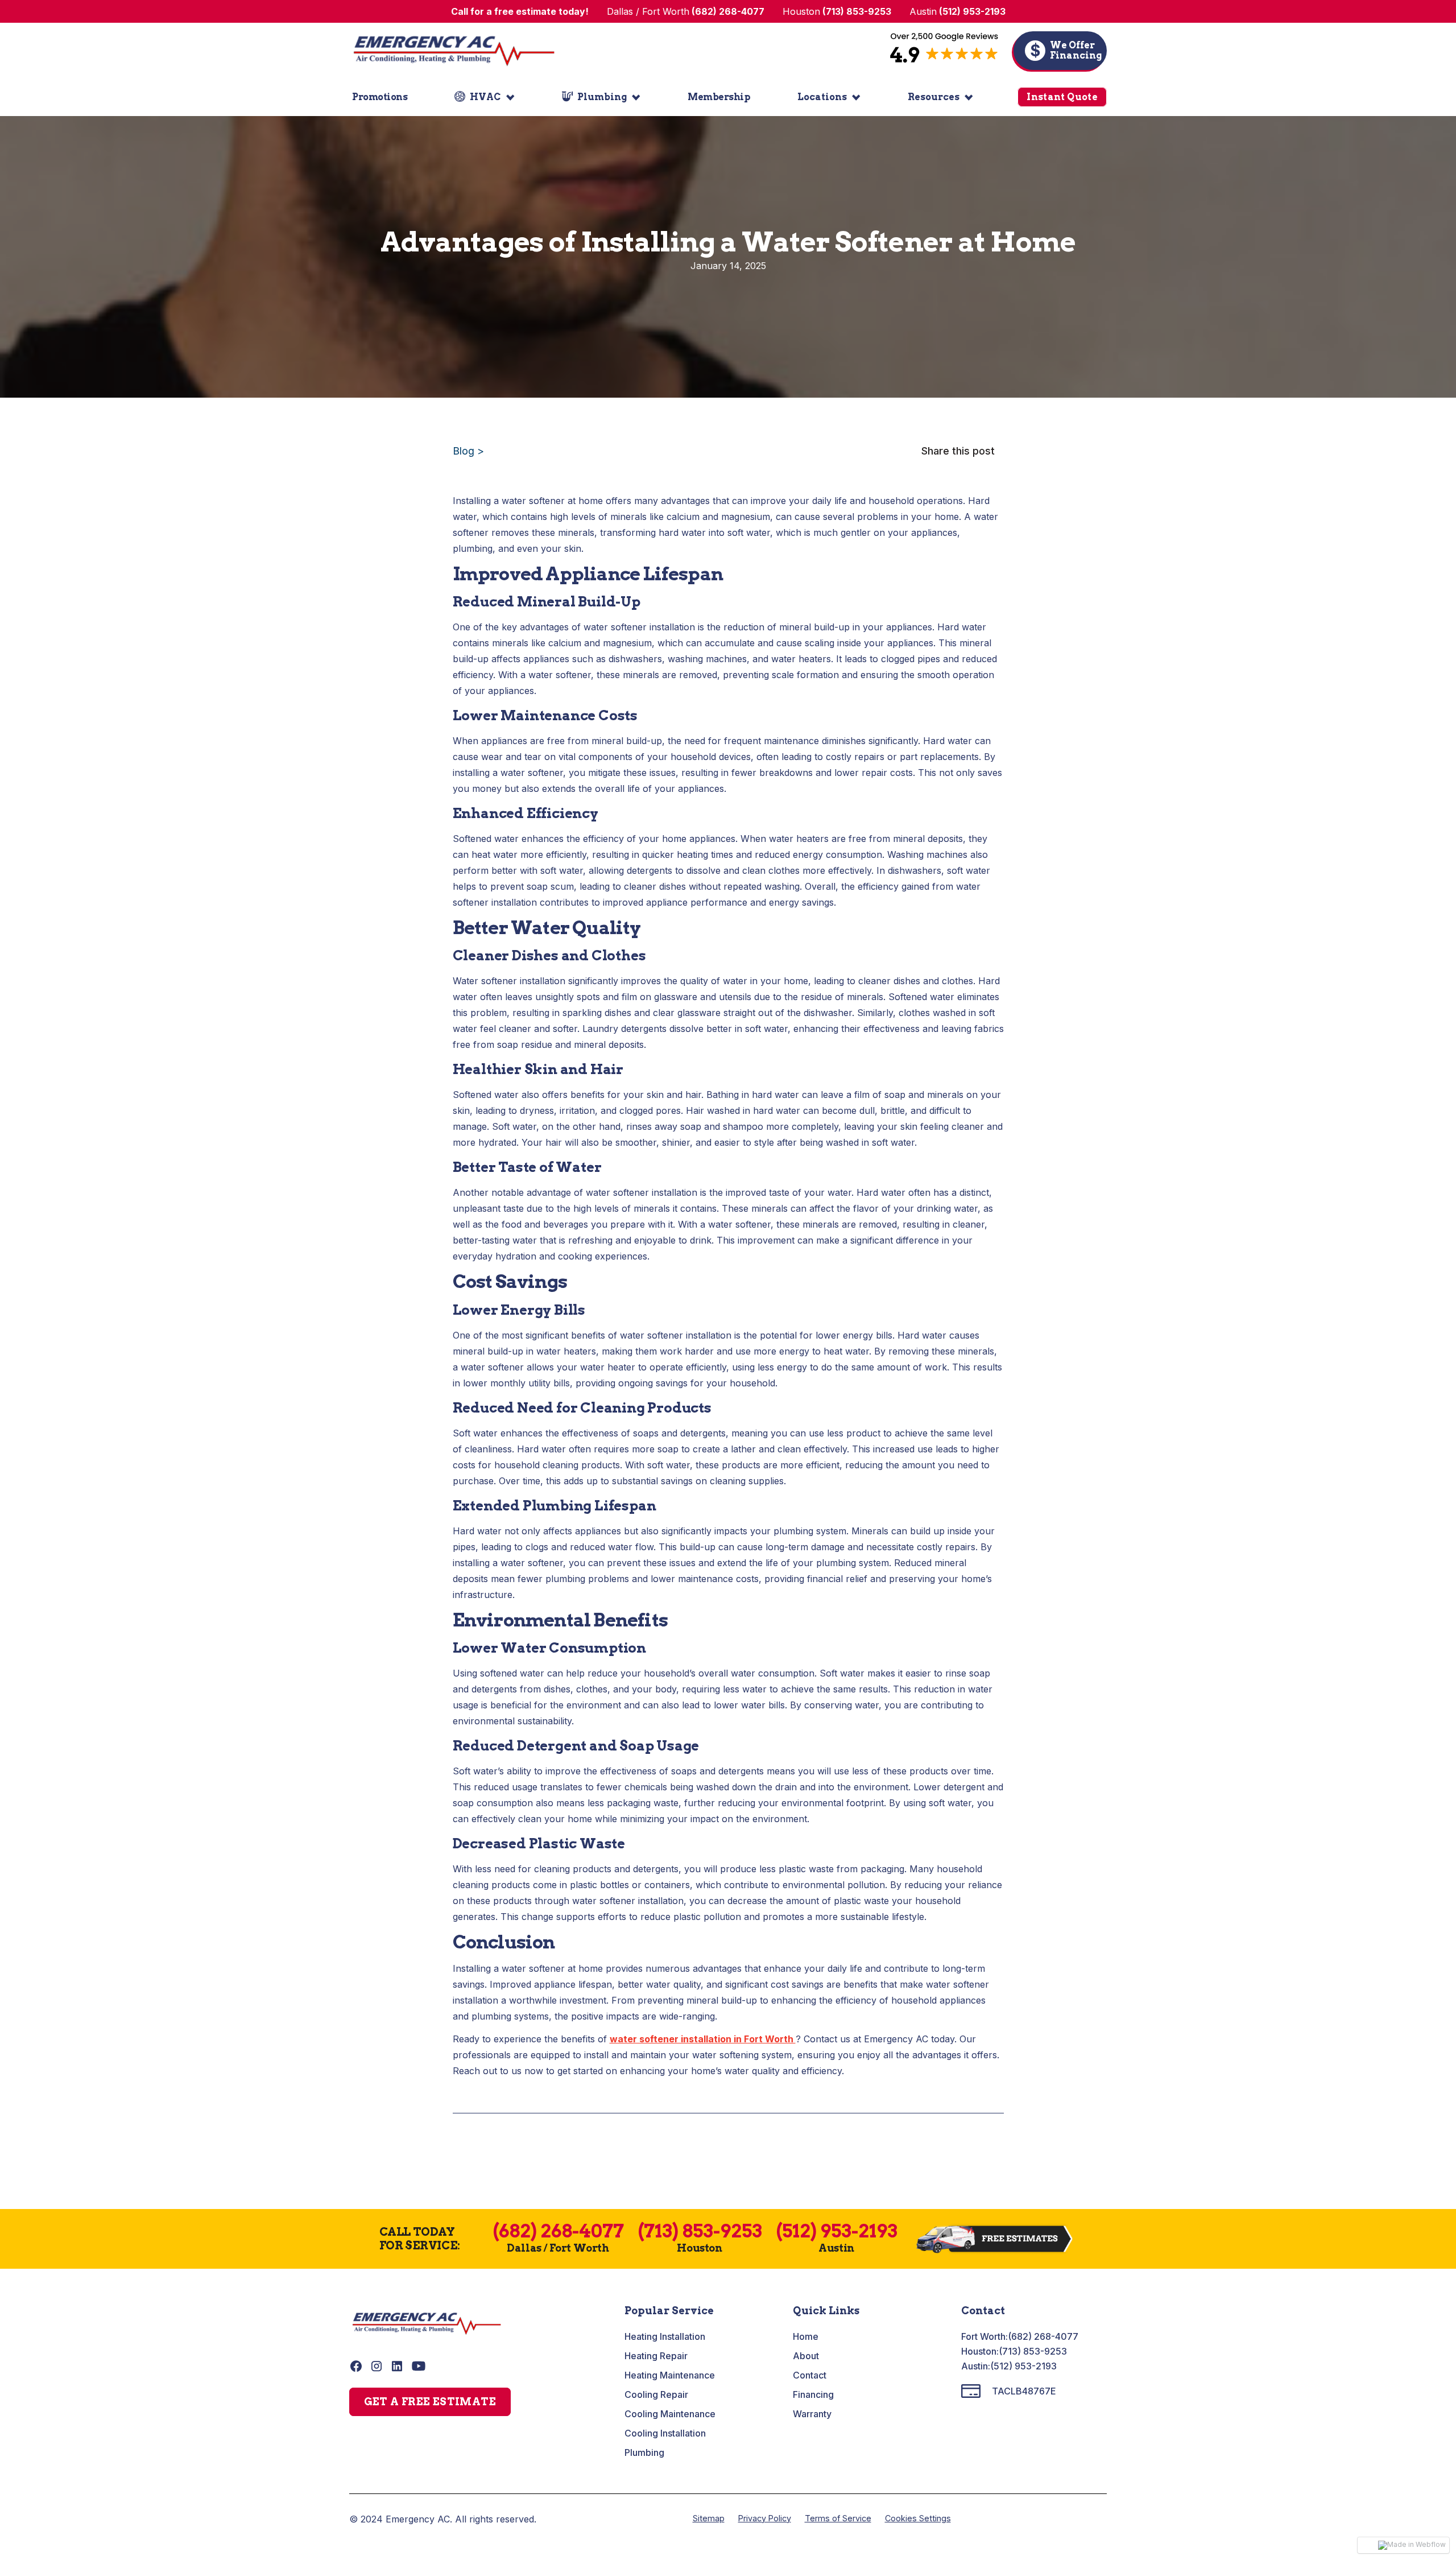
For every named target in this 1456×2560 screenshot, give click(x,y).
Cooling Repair (656, 2394)
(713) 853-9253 (1033, 2351)
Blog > (468, 451)
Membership (719, 97)
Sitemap (709, 2518)
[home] (454, 51)
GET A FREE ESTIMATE (430, 2402)
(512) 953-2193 (1023, 2366)
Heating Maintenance (670, 2375)
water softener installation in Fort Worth (703, 2039)
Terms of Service (838, 2518)
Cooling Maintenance (670, 2414)
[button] (485, 97)
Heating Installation (665, 2336)
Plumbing (644, 2452)
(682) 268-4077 (1043, 2336)
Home (806, 2336)
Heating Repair (656, 2356)
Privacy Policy (765, 2518)
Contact (810, 2375)
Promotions (380, 97)
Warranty (812, 2414)
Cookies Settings (918, 2518)
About (806, 2356)
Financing (813, 2394)
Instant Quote (1062, 97)
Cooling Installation (665, 2433)
